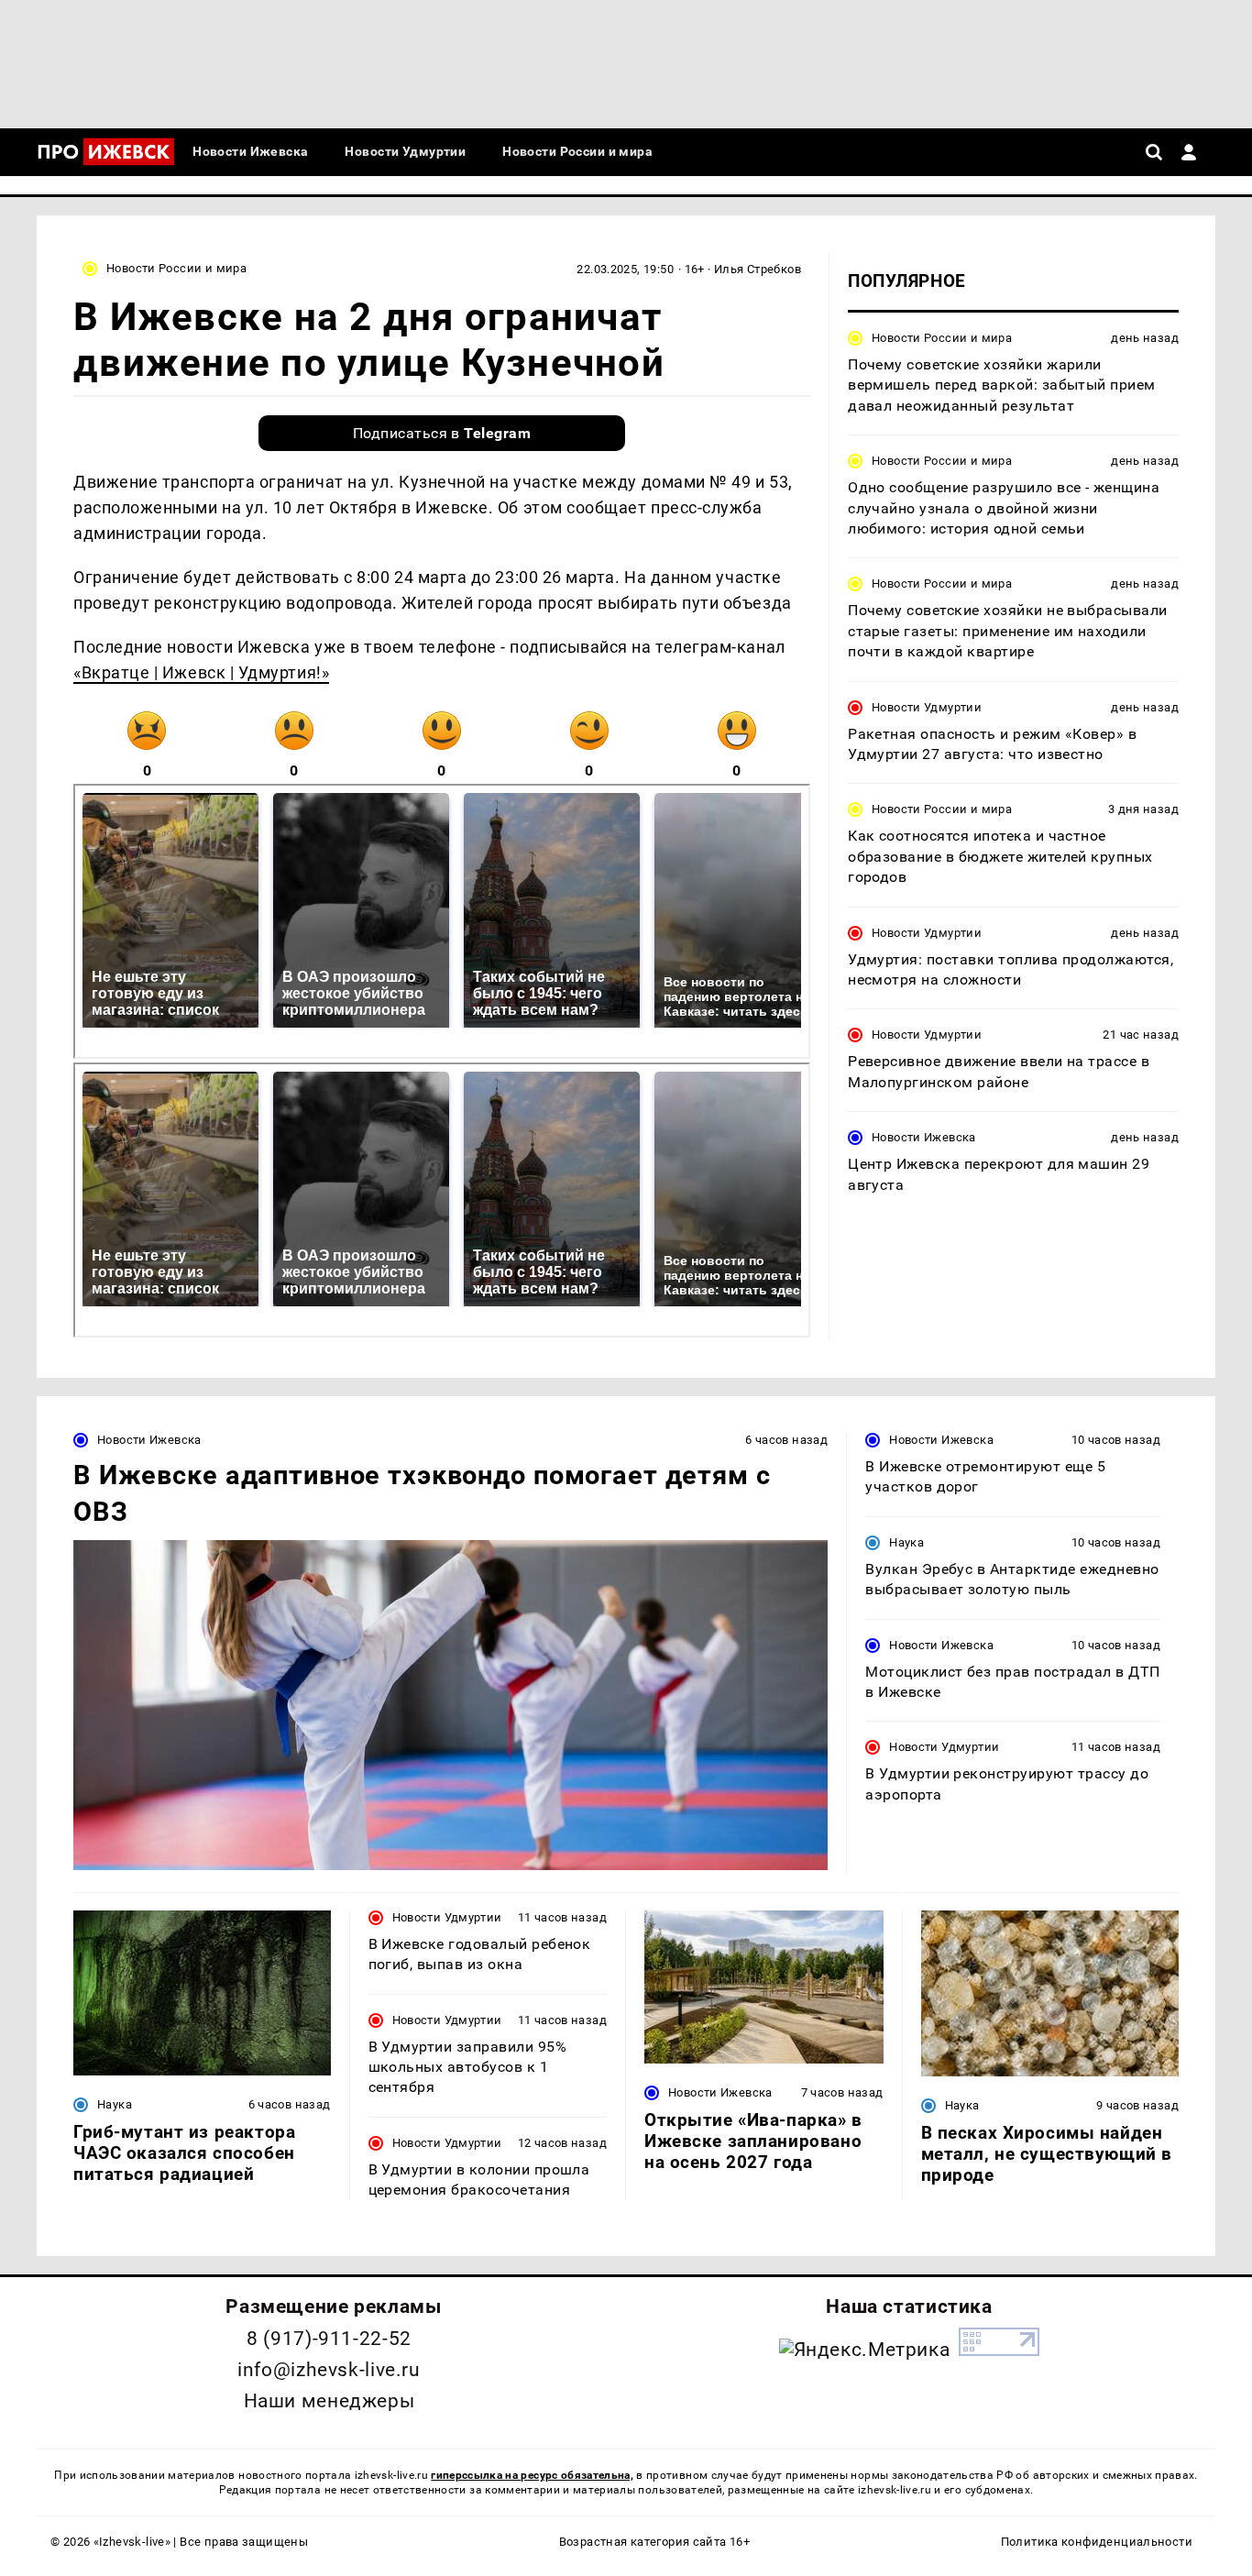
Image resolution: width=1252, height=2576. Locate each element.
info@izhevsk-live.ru (329, 2370)
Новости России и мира (176, 268)
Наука (906, 1542)
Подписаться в (442, 433)
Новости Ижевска (924, 1137)
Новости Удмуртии (927, 707)
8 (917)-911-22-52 (329, 2339)
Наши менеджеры (329, 2401)
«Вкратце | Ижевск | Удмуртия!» (201, 672)
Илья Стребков (758, 269)
